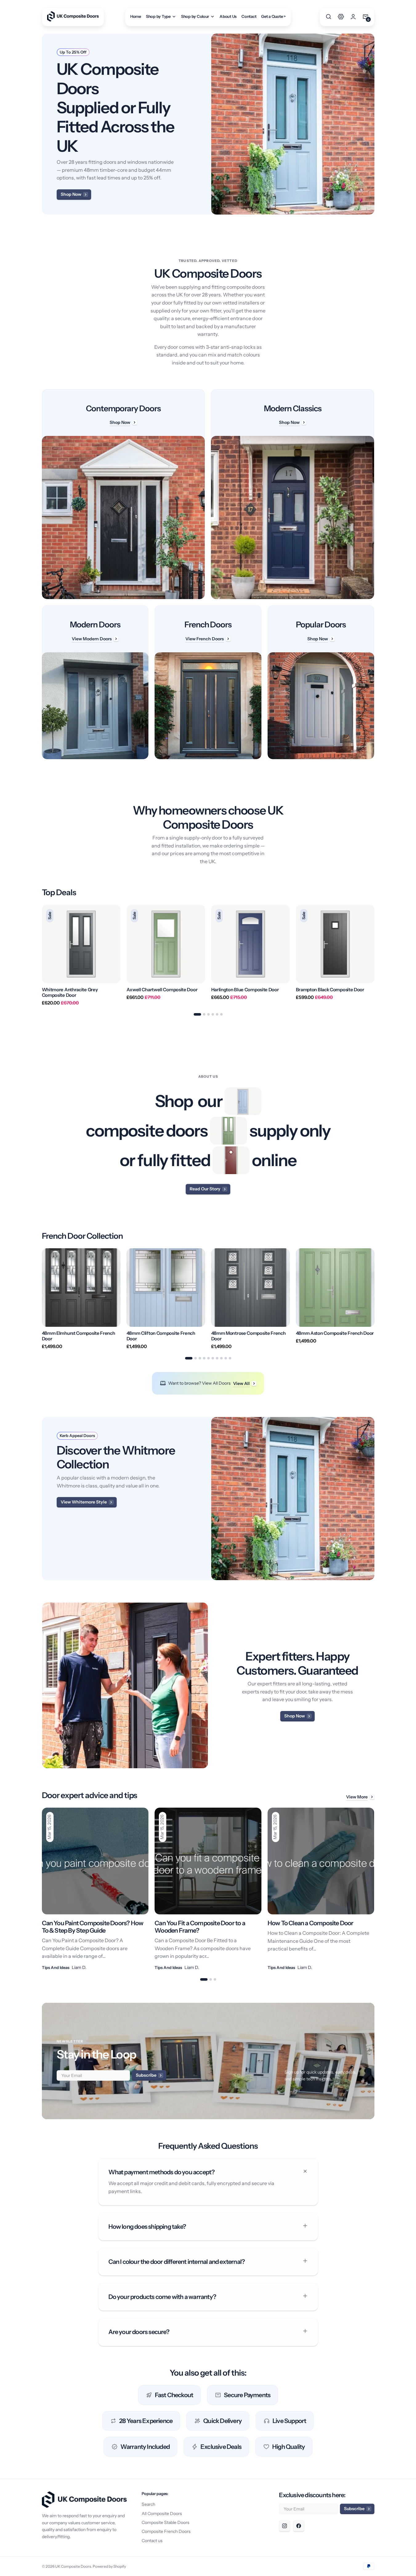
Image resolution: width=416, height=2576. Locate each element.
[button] (329, 17)
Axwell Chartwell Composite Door (162, 990)
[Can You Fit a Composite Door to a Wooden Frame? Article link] (208, 1889)
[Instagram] (285, 2526)
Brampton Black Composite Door (330, 990)
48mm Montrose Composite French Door (248, 1336)
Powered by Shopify (109, 2566)
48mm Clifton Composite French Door (161, 1336)
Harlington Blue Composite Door (245, 990)
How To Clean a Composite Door (311, 1923)
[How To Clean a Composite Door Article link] (321, 1889)
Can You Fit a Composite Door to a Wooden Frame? (200, 1927)
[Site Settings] (341, 17)
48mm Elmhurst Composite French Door (79, 1336)
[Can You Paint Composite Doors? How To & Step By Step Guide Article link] (95, 1889)
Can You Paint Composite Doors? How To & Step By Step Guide (93, 1927)
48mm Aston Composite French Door (335, 1333)
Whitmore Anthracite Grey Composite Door (70, 992)
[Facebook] (299, 2526)
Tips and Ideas (56, 1967)
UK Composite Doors (73, 2566)
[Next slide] (374, 955)
